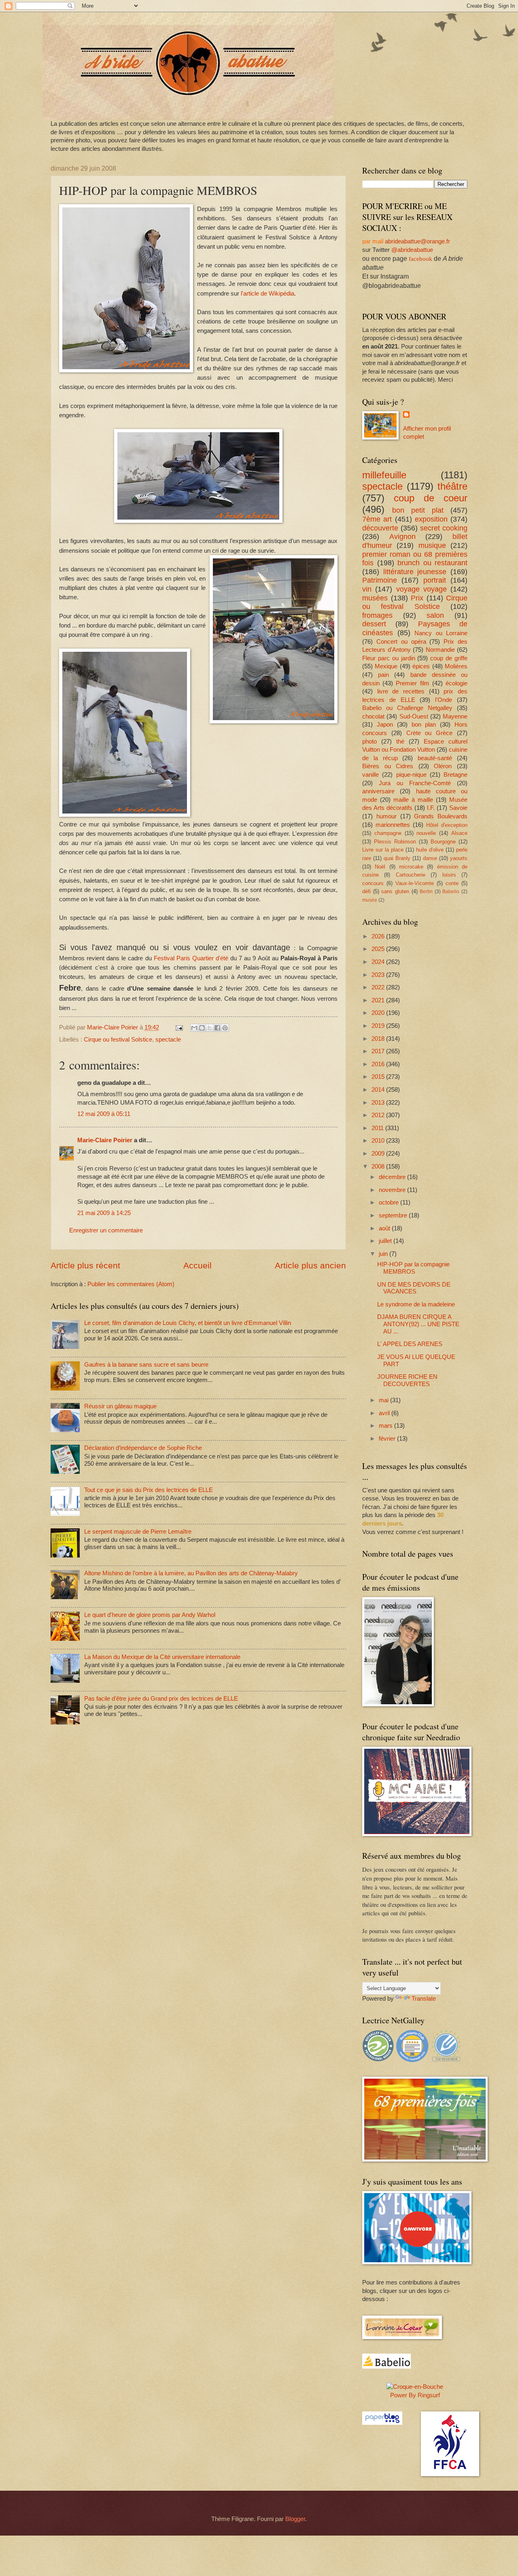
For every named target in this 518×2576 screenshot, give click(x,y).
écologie (456, 683)
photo (369, 742)
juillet (386, 1241)
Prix (417, 598)
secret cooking (444, 528)
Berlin (426, 891)
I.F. (431, 808)
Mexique (386, 666)
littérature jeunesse (415, 572)
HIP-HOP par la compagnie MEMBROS (413, 1268)
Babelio (451, 891)
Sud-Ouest (414, 716)
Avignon (402, 537)
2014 (379, 1090)
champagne (388, 833)
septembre (394, 1215)
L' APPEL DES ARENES (410, 1344)
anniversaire (378, 791)
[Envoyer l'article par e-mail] (178, 1027)
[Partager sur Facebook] (217, 1028)
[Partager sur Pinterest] (225, 1028)
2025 (379, 949)
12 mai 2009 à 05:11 (104, 1114)
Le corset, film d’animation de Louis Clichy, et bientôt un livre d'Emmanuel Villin (188, 1323)
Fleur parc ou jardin (389, 658)
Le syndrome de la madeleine (416, 1304)
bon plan (424, 725)
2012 (379, 1115)
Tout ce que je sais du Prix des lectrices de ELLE (149, 1490)
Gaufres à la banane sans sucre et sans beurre (146, 1365)
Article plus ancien (310, 1265)
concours (373, 883)
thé (400, 742)
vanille (370, 775)
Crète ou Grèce (430, 733)
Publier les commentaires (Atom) (131, 1284)
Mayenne (455, 716)
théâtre (452, 486)
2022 (379, 987)
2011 (378, 1128)
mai (384, 1400)
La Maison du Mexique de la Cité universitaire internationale (162, 1657)
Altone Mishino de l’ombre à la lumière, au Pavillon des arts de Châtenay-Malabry (191, 1573)
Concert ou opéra (401, 642)
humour (386, 816)
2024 (379, 962)
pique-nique (411, 775)
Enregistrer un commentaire (106, 1230)
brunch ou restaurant (432, 563)
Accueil (197, 1265)
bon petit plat (418, 510)
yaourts (459, 858)
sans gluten (395, 891)
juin (384, 1254)
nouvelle (426, 833)
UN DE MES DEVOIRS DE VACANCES (414, 1288)
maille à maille (413, 800)
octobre (390, 1202)
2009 (379, 1154)
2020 (379, 1013)
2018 (379, 1039)
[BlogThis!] (202, 1028)
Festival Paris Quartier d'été (191, 958)
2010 (379, 1141)
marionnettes (393, 825)
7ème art (377, 519)
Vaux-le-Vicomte (415, 883)
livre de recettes (401, 691)
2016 (379, 1064)
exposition (431, 519)
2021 (379, 1000)
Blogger (295, 2519)
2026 (379, 936)
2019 (379, 1026)
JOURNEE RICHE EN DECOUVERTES (407, 1380)
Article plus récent (85, 1265)
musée (370, 900)
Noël (380, 867)
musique (432, 545)
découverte (380, 528)
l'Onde (444, 700)
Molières (456, 666)
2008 (379, 1166)
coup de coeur (431, 498)
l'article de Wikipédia (267, 293)
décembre (393, 1177)
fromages (377, 615)
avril (385, 1413)
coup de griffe (449, 658)
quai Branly (397, 858)
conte (452, 883)
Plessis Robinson (395, 842)
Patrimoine (380, 580)
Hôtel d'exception (447, 825)
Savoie (458, 808)
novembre (393, 1190)
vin (367, 589)
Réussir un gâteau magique (120, 1406)
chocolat (373, 716)
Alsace (459, 833)
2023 (379, 975)
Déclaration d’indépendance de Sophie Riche (143, 1448)
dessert (374, 624)
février (388, 1439)
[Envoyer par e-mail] (194, 1028)
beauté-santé (435, 758)
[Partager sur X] (210, 1028)
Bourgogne (443, 842)
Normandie (440, 650)
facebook (420, 259)
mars (386, 1426)
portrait (435, 580)
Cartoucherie (411, 875)
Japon (385, 725)
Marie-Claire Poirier (105, 1140)
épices (421, 666)
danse (430, 858)
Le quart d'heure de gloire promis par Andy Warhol (150, 1615)
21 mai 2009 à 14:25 (104, 1213)
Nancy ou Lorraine (441, 633)
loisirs (449, 875)
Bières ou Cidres (388, 766)
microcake (411, 867)
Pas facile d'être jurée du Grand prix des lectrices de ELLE (161, 1699)
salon (435, 615)
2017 (379, 1051)
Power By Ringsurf (415, 2395)
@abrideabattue (412, 250)
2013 (379, 1103)
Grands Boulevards (441, 816)
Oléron (443, 766)
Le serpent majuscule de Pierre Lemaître (138, 1532)
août (385, 1228)
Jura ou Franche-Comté (415, 783)
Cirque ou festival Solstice (118, 1040)
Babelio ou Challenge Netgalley (407, 708)
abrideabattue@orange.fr (417, 241)
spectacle (168, 1040)
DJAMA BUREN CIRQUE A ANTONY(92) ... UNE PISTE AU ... (418, 1324)
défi (366, 891)
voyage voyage (421, 589)
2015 (379, 1077)
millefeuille (384, 475)
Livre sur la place (383, 850)
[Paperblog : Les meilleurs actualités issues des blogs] (382, 2423)
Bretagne (455, 775)
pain (383, 675)
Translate (424, 1999)
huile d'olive (430, 850)
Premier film (412, 683)
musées (375, 598)
